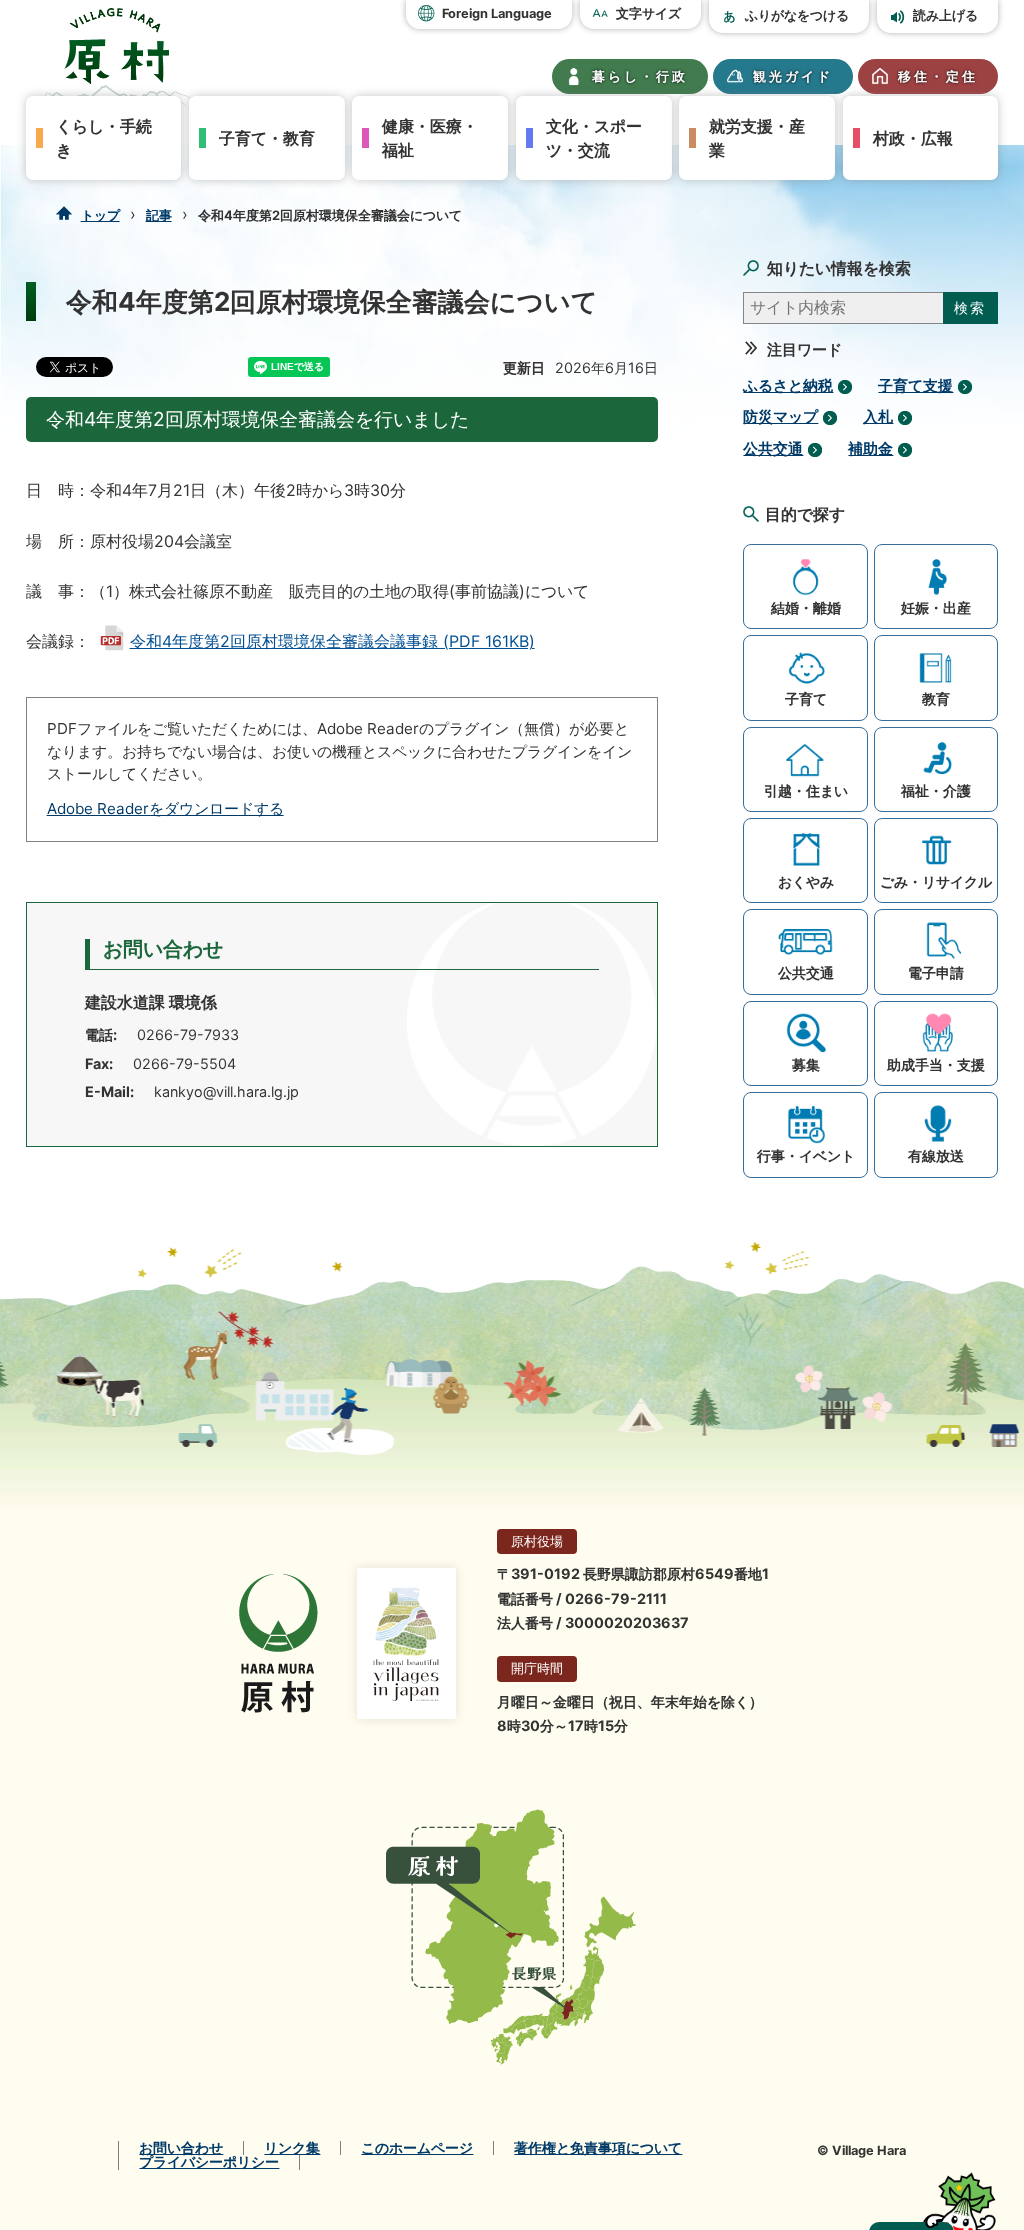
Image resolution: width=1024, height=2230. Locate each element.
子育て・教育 (267, 138)
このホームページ (417, 2148)
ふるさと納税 (788, 386)
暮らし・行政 (640, 76)
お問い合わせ (181, 2148)
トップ (100, 215)
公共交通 (773, 449)
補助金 (870, 449)
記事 (159, 215)
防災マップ (780, 417)
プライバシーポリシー (209, 2162)
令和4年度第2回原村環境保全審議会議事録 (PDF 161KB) (332, 641)
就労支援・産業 (757, 138)
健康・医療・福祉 (430, 138)
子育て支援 (915, 386)
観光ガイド (793, 76)
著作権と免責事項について (598, 2148)
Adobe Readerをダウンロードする (165, 808)
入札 (878, 417)
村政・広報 (913, 138)
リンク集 (292, 2148)
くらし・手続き (104, 138)
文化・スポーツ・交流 (594, 138)
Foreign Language (497, 13)
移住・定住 (938, 76)
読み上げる (945, 15)
